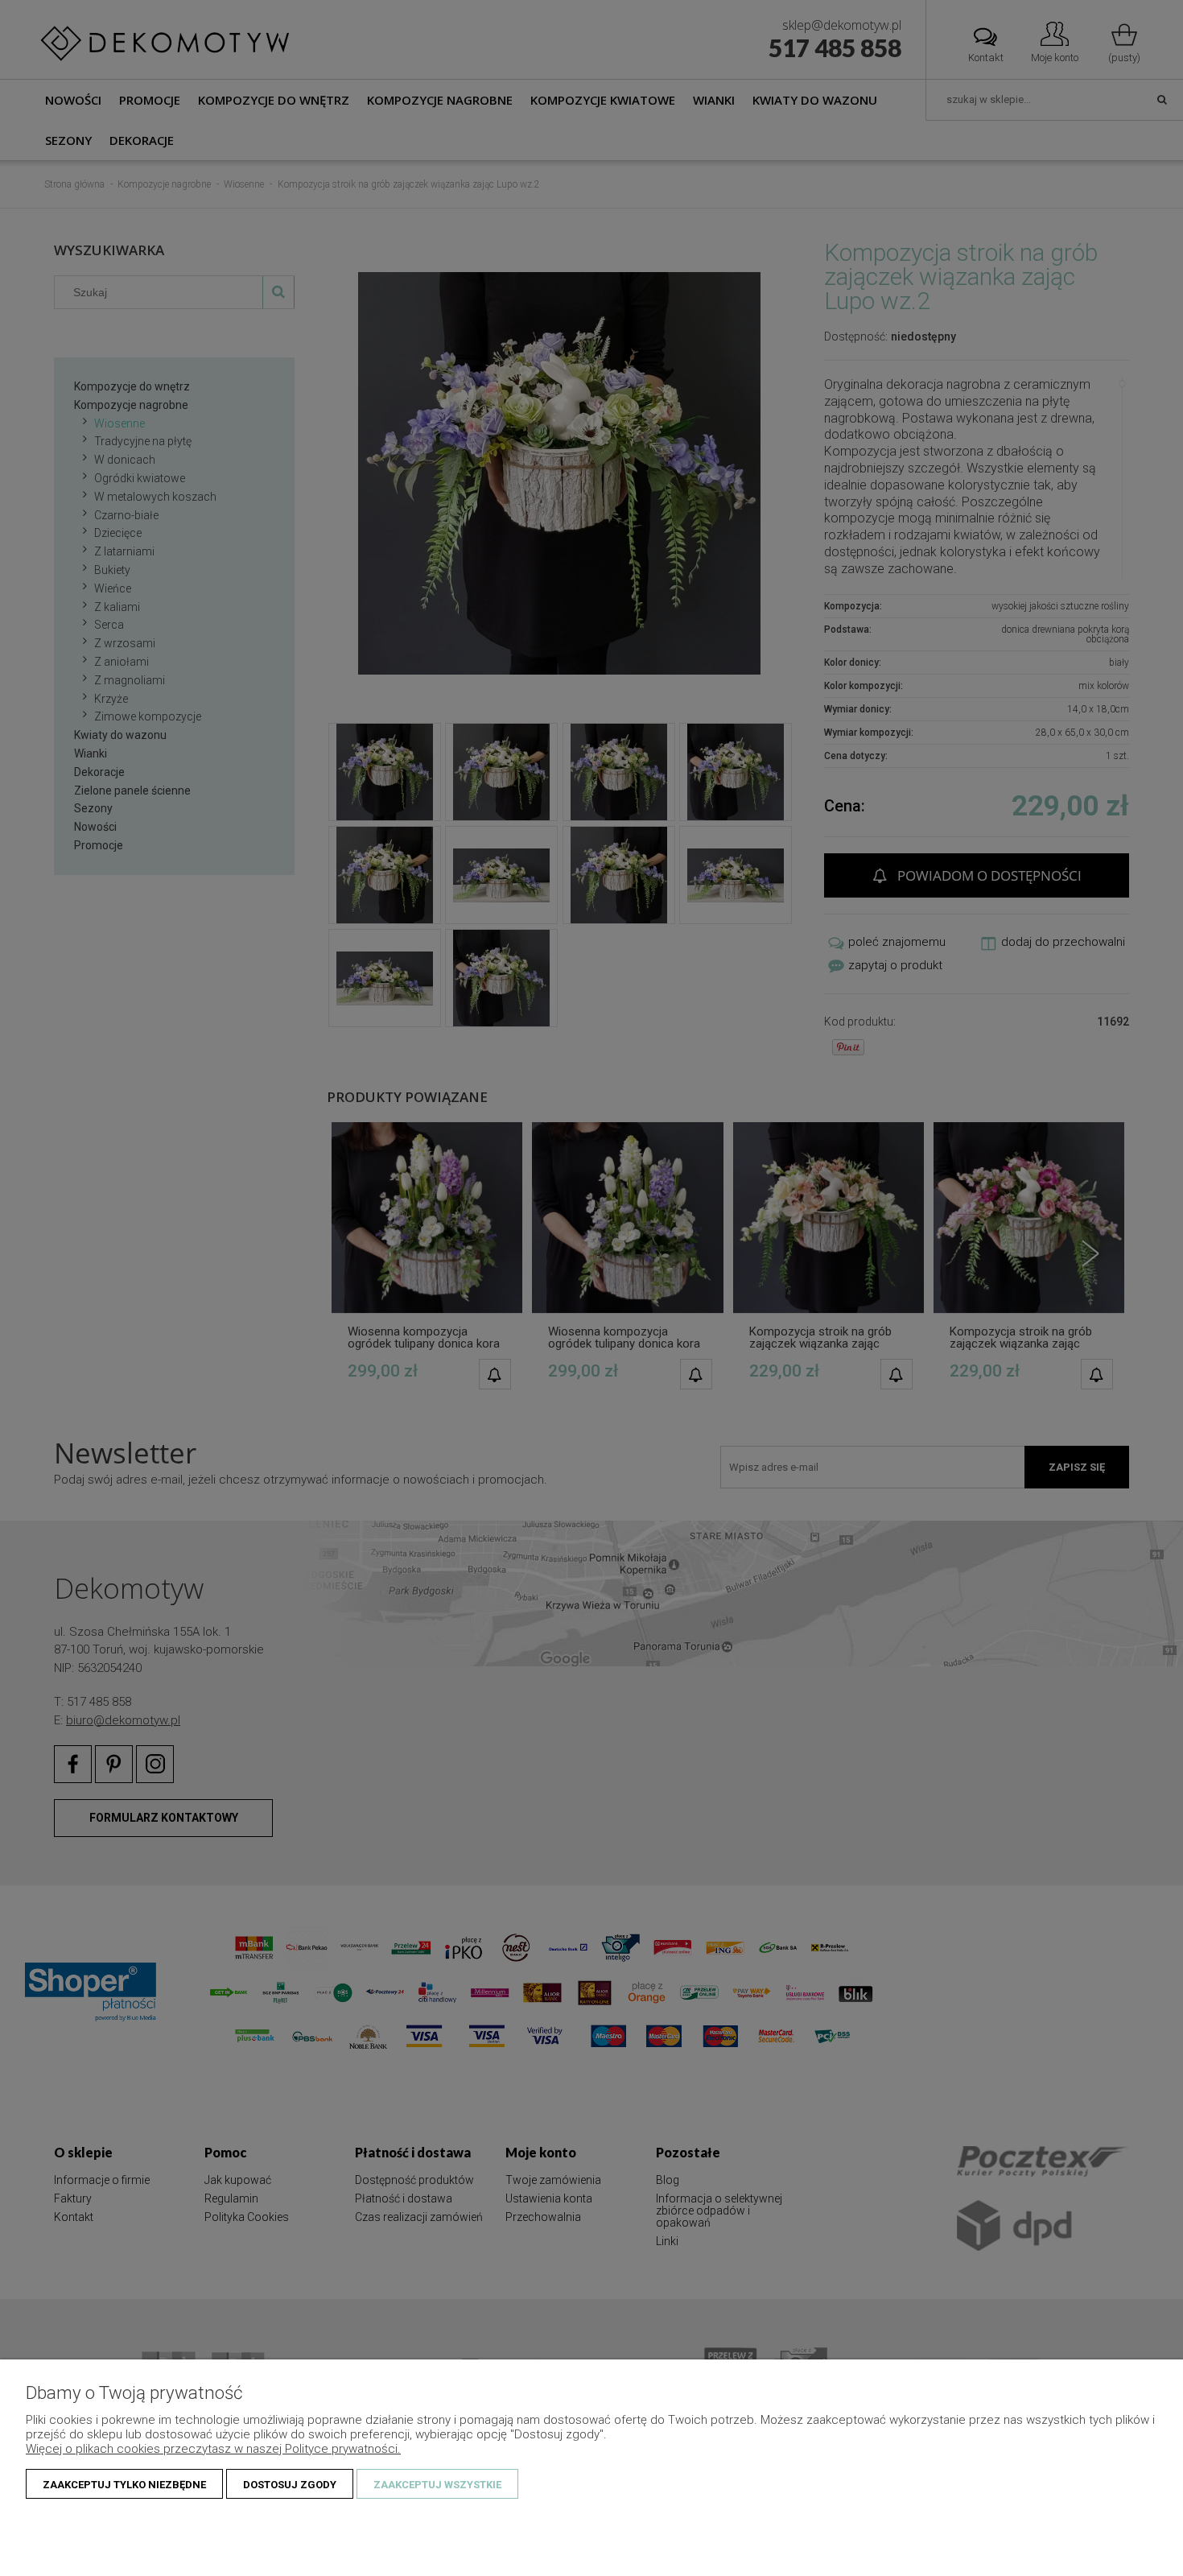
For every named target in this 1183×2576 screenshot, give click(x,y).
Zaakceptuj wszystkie (437, 2485)
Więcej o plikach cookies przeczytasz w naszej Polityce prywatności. (213, 2449)
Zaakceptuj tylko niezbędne (124, 2485)
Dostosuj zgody (290, 2485)
